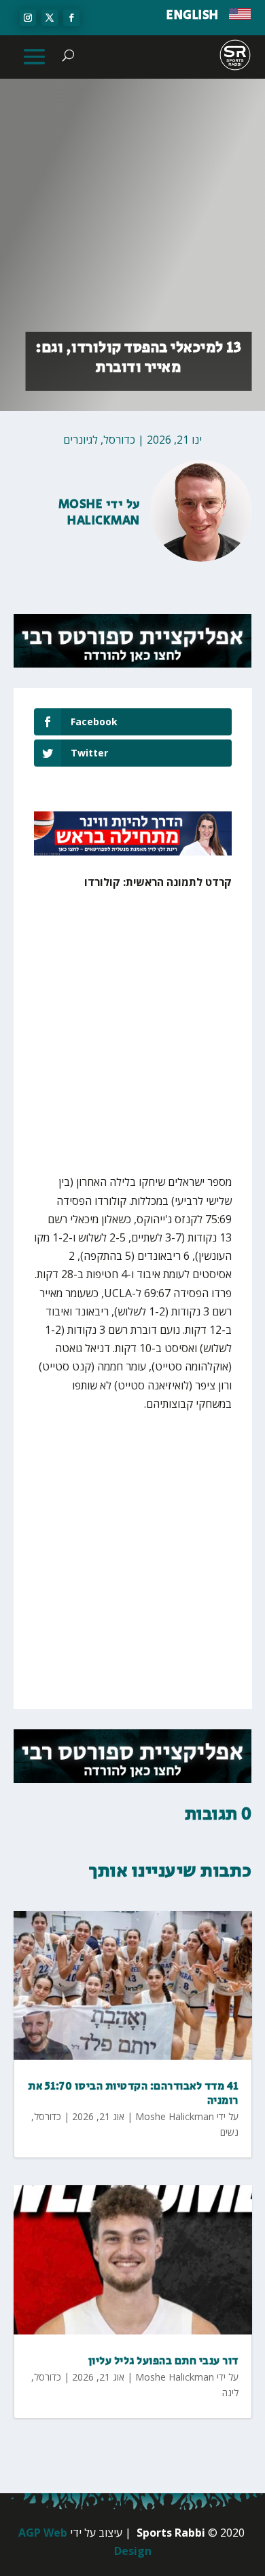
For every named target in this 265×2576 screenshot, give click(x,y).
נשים (229, 2132)
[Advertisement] (132, 1041)
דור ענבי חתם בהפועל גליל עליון (163, 2361)
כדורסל (119, 440)
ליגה (230, 2392)
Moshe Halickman (99, 513)
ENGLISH (193, 16)
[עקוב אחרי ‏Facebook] (71, 18)
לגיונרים (81, 440)
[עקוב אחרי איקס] (50, 18)
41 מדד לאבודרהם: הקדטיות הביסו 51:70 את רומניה (133, 2094)
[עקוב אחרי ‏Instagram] (28, 18)
